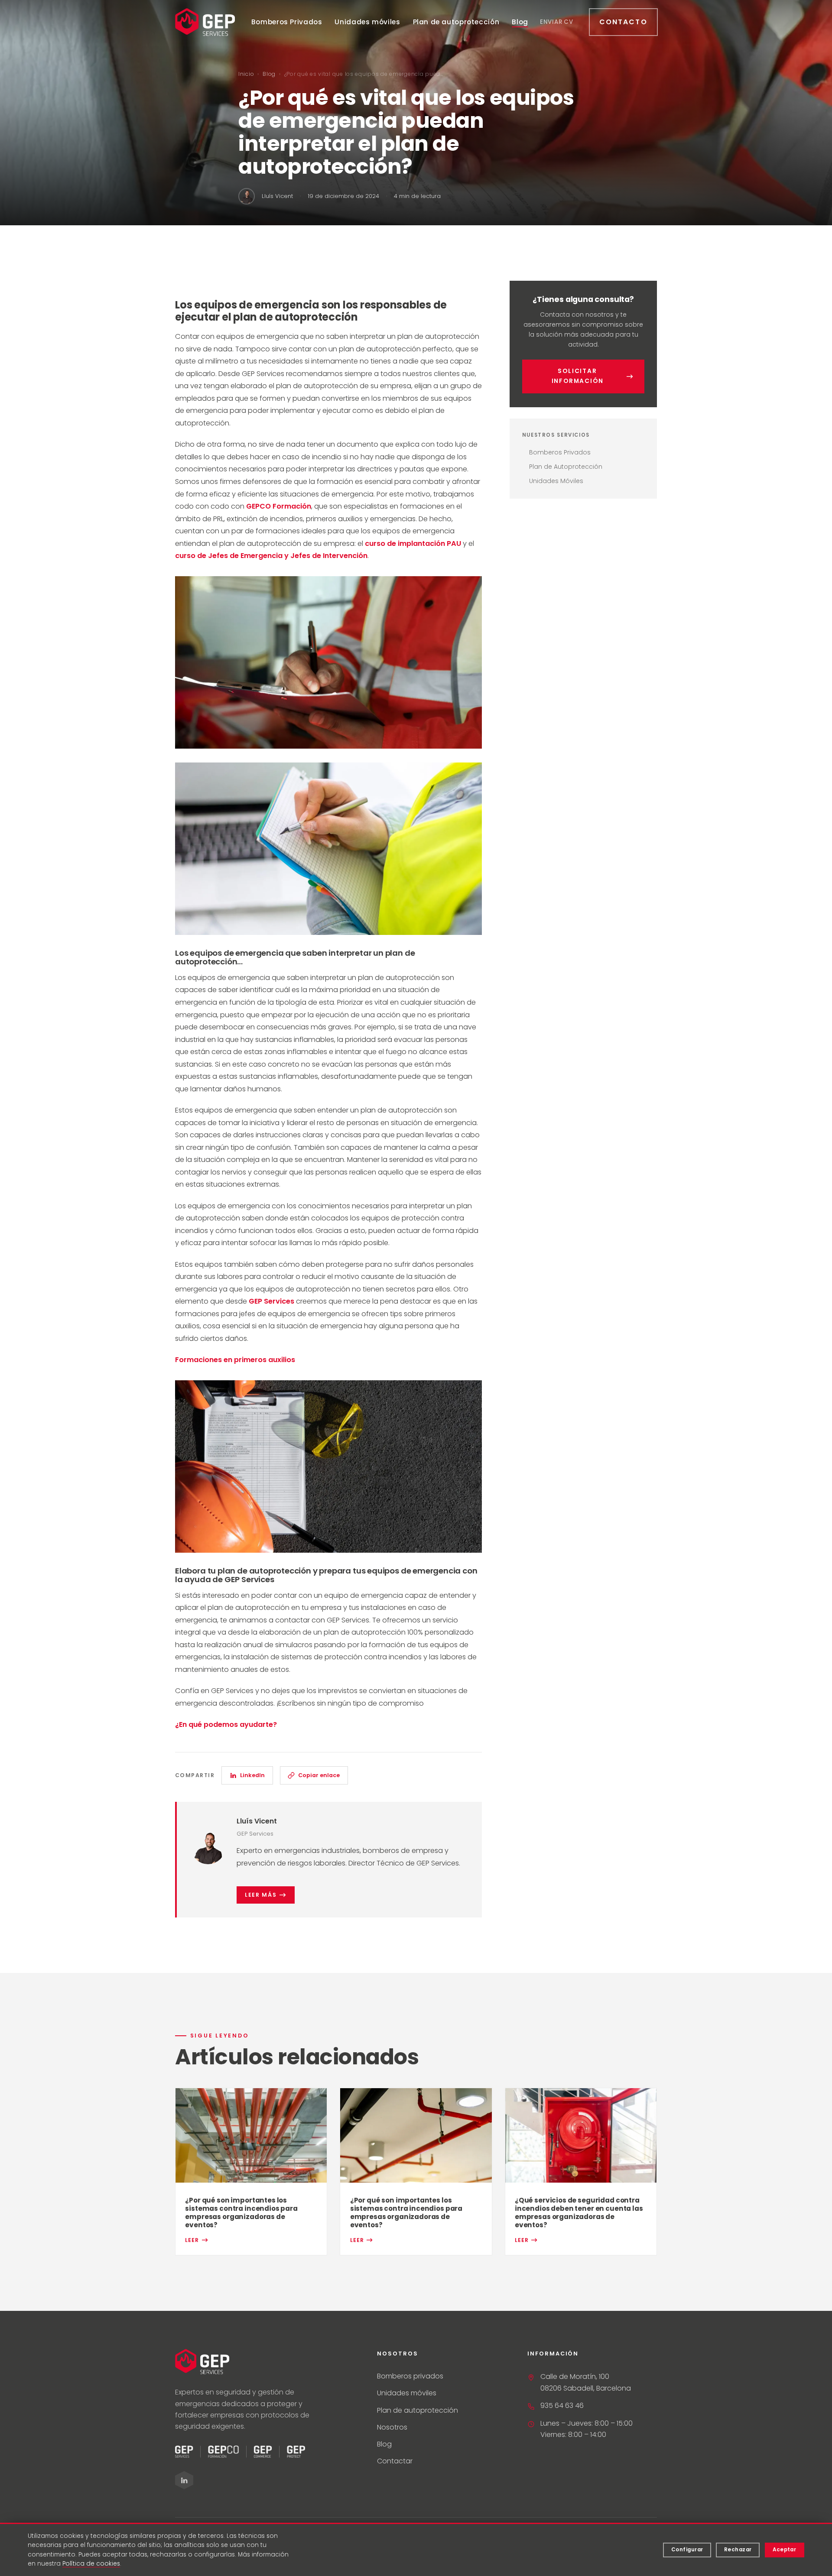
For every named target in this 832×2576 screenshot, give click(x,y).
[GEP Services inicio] (205, 22)
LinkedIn (252, 1775)
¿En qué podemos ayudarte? (226, 1724)
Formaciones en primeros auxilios (235, 1360)
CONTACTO (623, 22)
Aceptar (784, 2550)
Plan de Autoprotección (566, 467)
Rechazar (738, 2550)
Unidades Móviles (556, 481)
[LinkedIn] (184, 2480)
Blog (520, 22)
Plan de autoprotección (456, 22)
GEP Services (271, 1301)
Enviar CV (557, 22)
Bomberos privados (410, 2376)
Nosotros (392, 2427)
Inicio (246, 74)
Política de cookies (91, 2564)
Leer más (261, 1895)
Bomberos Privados (287, 22)
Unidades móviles (367, 22)
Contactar (395, 2461)
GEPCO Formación (279, 506)
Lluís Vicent (257, 1821)
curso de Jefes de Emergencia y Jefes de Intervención (271, 556)
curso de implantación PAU (413, 543)
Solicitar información (578, 376)
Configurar (687, 2550)
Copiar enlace (319, 1775)
